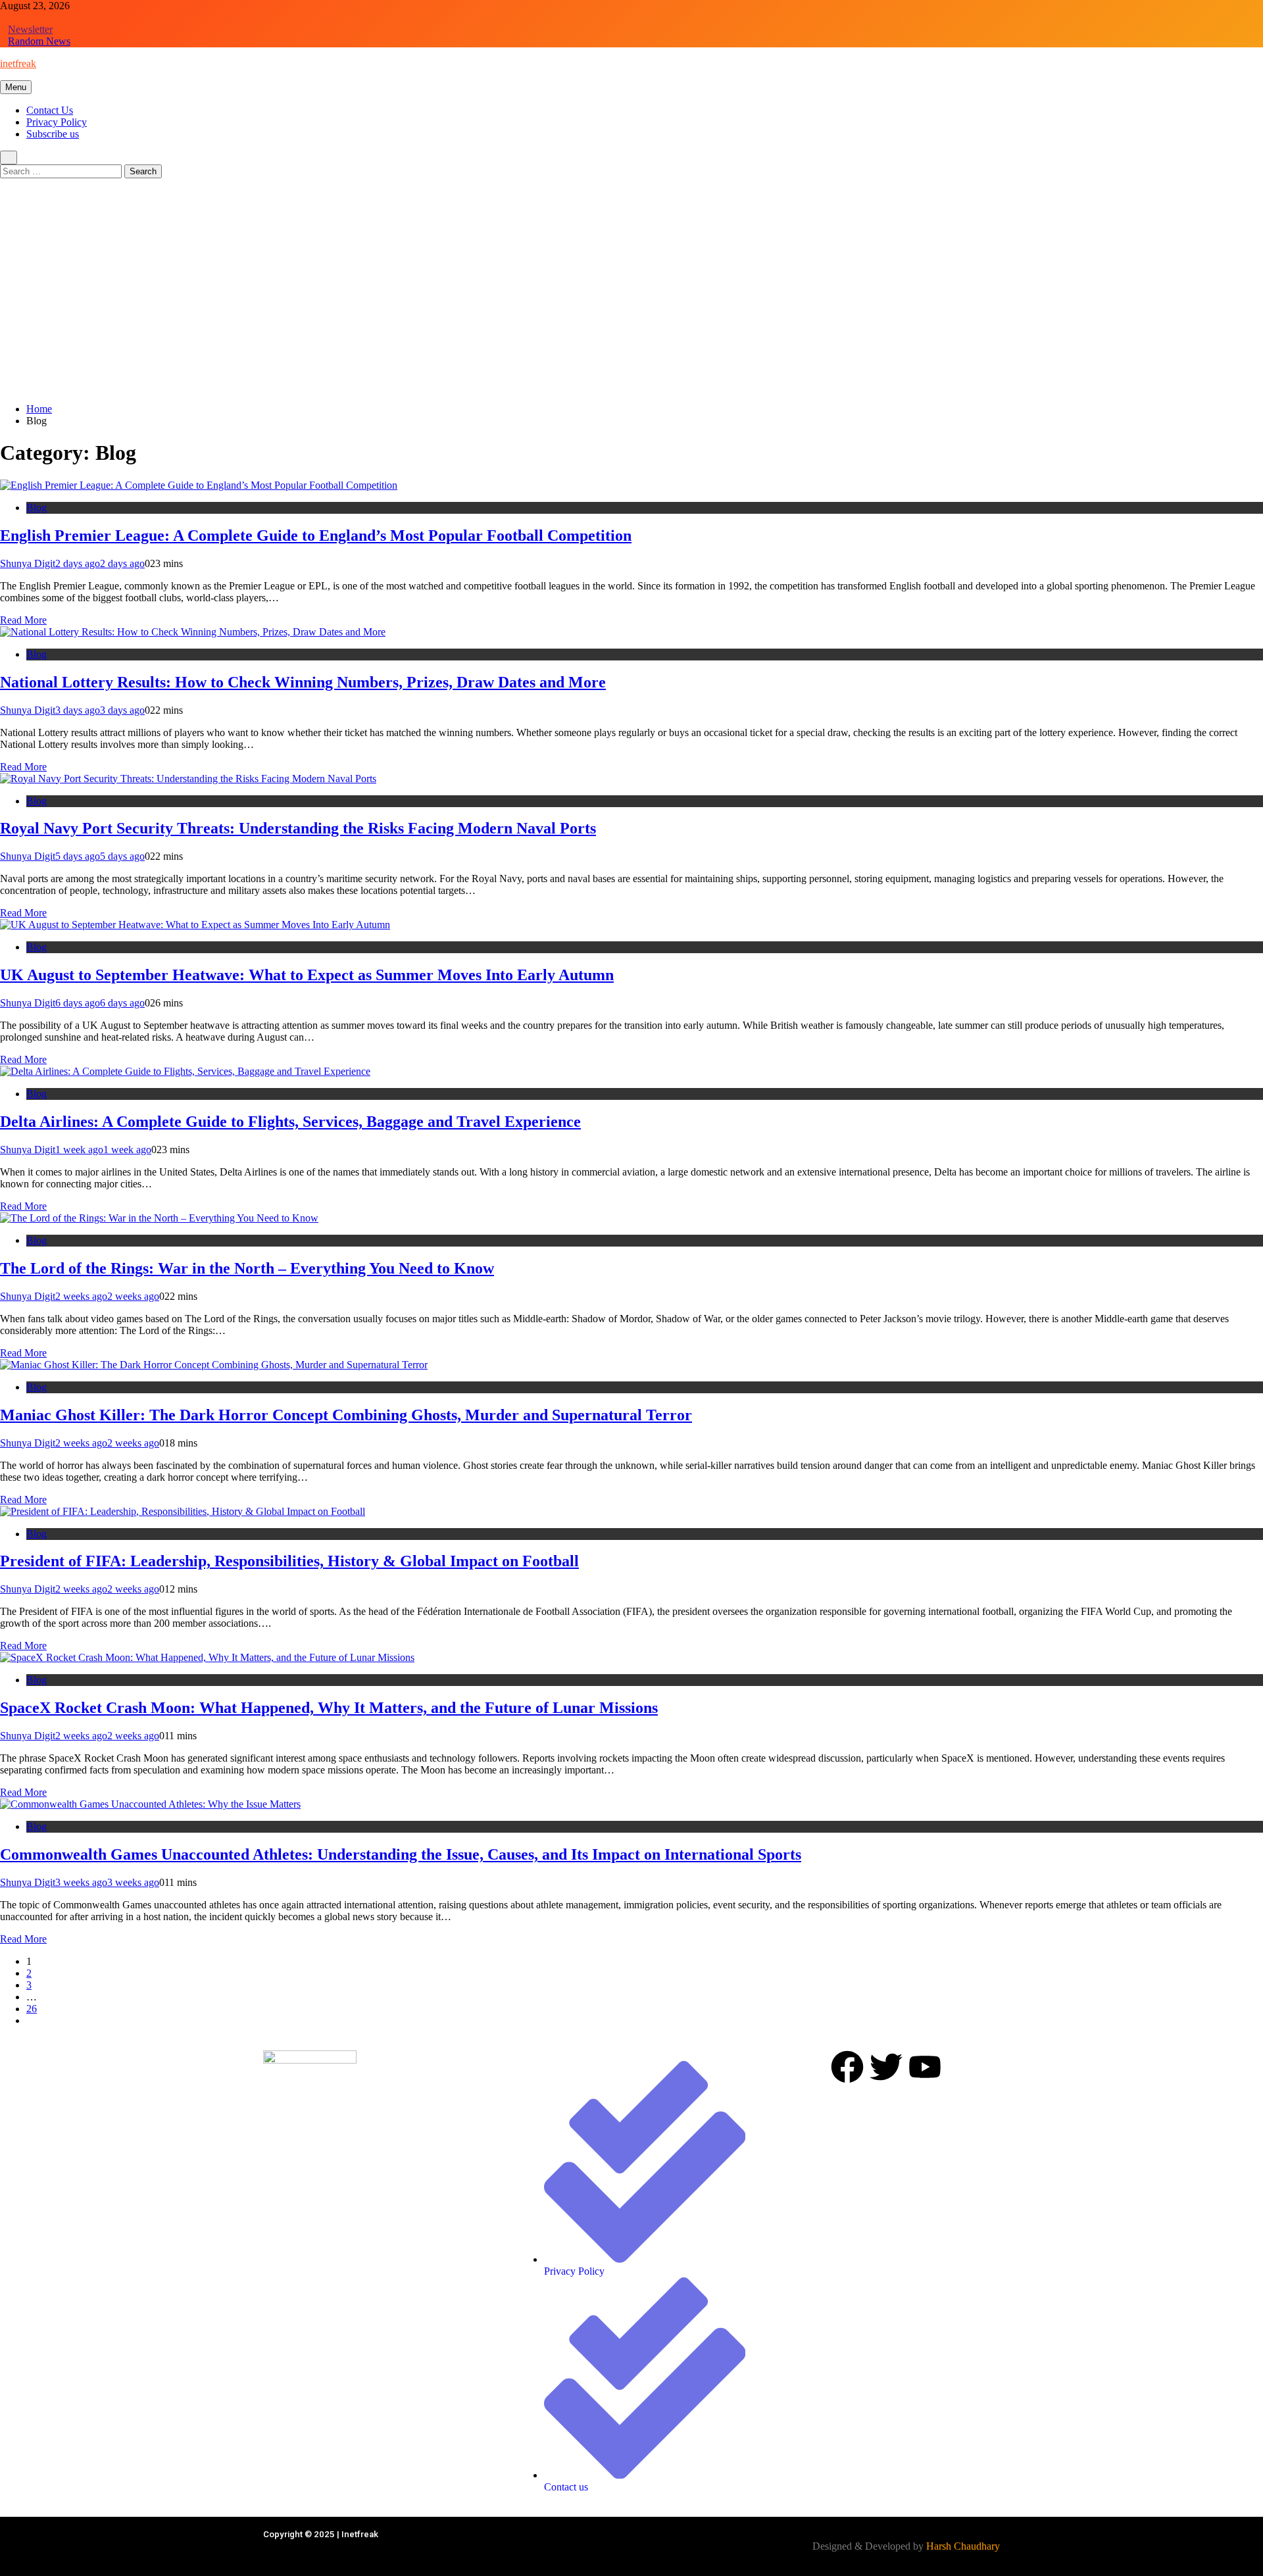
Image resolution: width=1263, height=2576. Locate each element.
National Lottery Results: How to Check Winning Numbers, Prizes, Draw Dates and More (303, 682)
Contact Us (50, 110)
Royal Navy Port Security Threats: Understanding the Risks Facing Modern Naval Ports (298, 828)
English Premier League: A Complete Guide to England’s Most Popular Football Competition (316, 535)
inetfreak (18, 63)
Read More (23, 620)
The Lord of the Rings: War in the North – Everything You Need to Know (247, 1268)
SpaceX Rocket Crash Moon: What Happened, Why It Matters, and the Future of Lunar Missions (329, 1708)
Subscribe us (53, 134)
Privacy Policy (57, 122)
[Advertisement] (631, 301)
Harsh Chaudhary (963, 2546)
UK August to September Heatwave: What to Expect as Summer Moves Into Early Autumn (307, 975)
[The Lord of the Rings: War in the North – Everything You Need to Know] (159, 1218)
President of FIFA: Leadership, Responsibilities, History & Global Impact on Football (289, 1561)
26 (32, 2009)
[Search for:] (62, 171)
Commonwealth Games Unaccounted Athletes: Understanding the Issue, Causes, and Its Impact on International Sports (401, 1854)
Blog (37, 508)
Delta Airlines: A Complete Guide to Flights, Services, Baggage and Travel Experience (290, 1122)
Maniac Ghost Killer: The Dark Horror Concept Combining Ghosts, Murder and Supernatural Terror (346, 1415)
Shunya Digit (28, 563)
